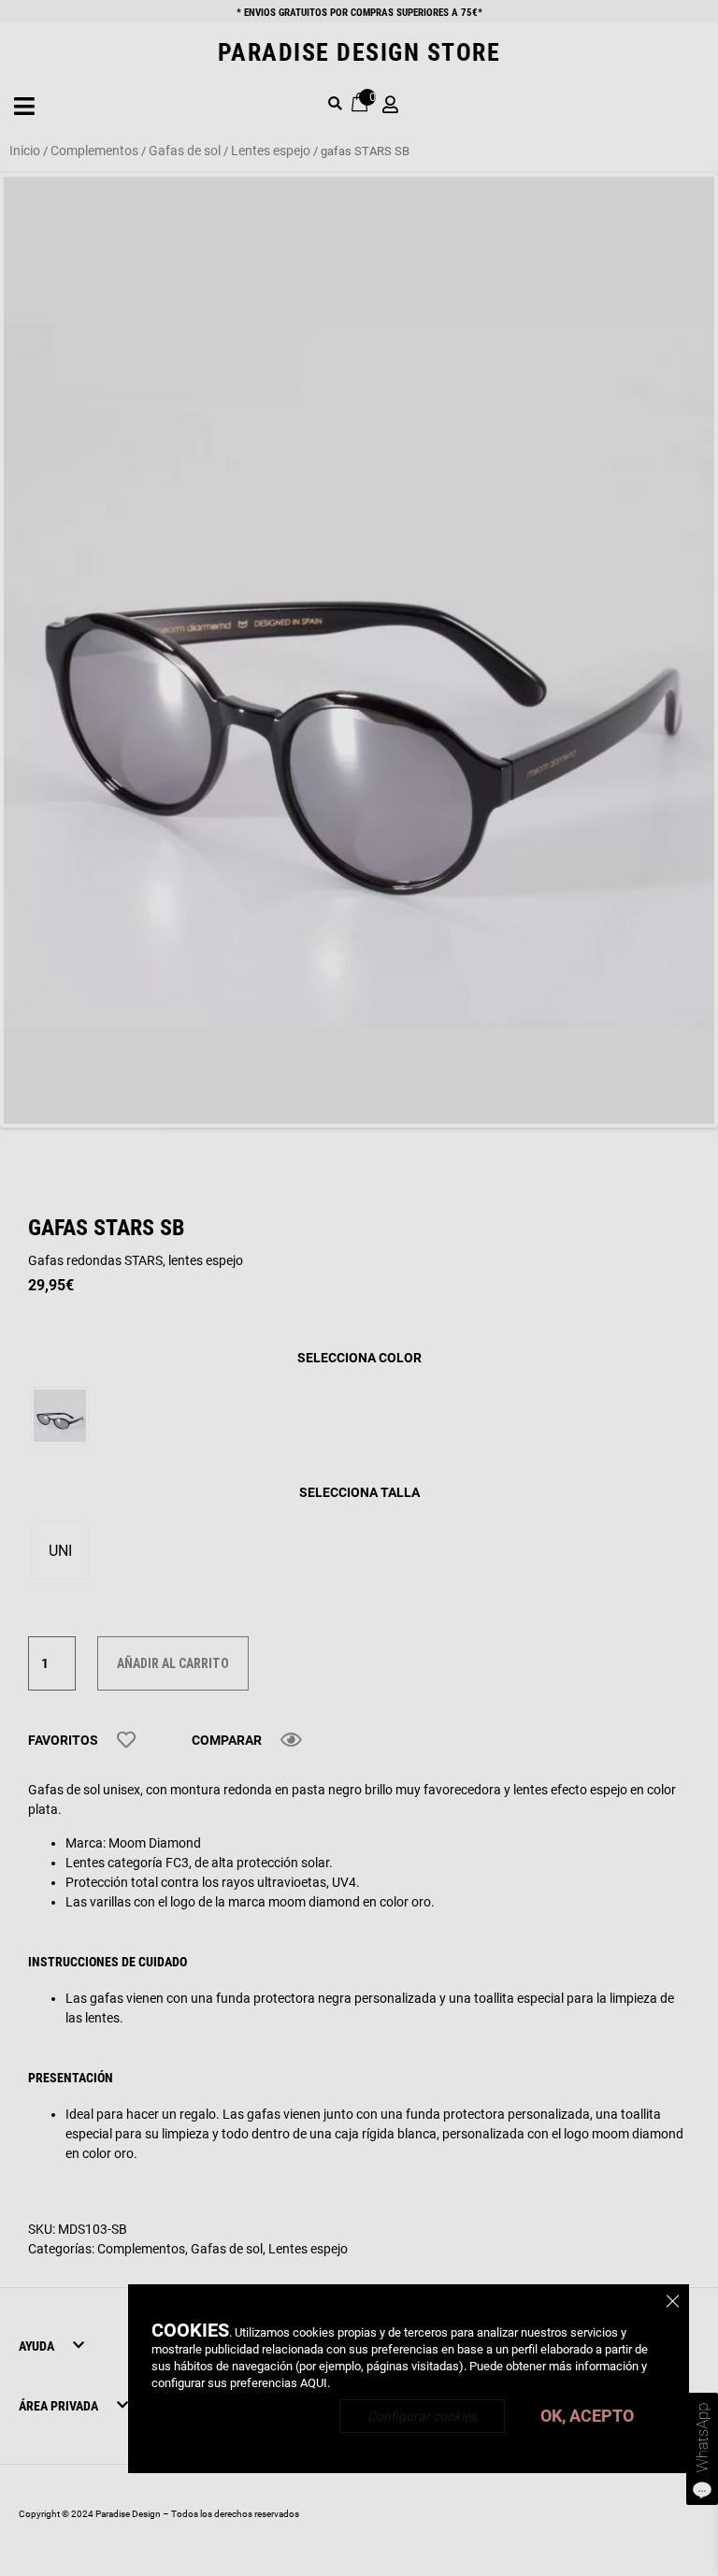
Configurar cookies (422, 2416)
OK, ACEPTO (587, 2416)
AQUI (314, 2383)
